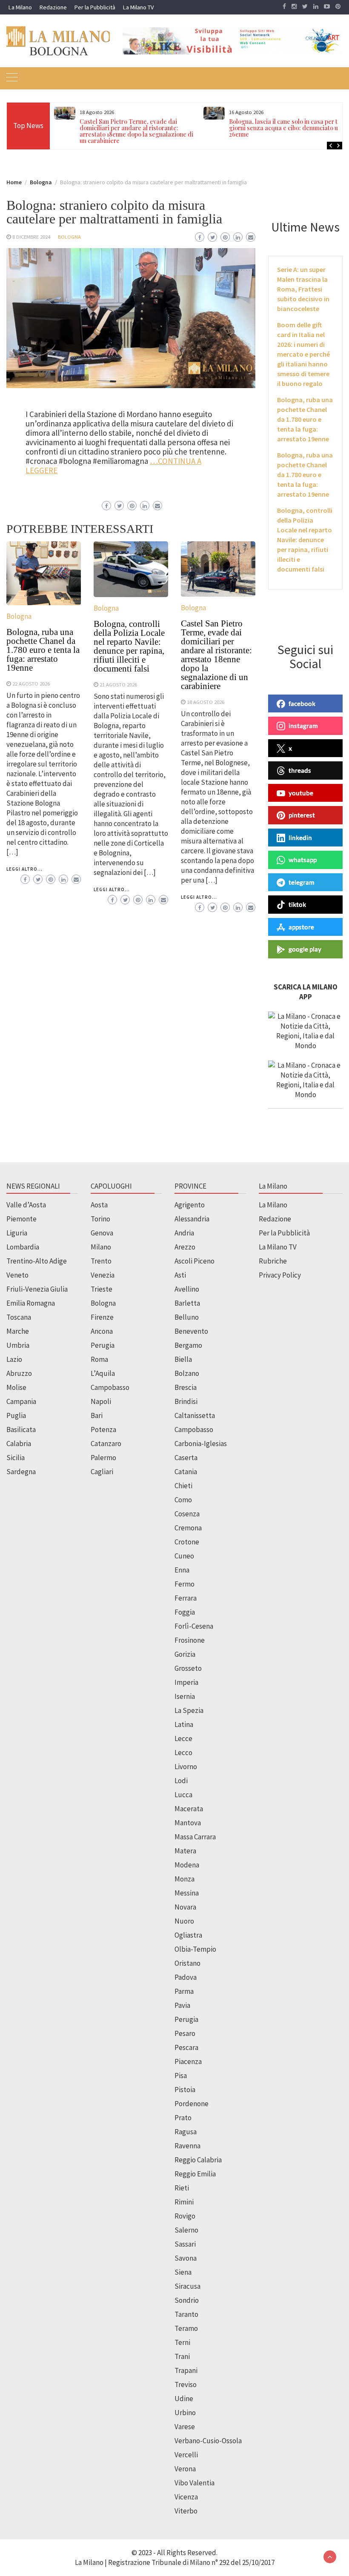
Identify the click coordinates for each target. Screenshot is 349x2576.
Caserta (186, 1458)
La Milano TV (138, 7)
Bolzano (187, 1373)
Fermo (185, 1584)
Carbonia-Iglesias (201, 1444)
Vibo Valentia (195, 2483)
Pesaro (185, 2033)
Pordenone (192, 2104)
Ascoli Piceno (195, 1261)
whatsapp (303, 860)
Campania (21, 1401)
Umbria (18, 1345)
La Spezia (189, 1710)
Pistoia (185, 2090)
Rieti (182, 2188)
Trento (101, 1261)
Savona (186, 2258)
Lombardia (23, 1247)
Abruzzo (19, 1373)
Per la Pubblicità (95, 7)
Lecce (183, 1738)
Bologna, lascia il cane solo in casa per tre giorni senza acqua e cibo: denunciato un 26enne (286, 128)
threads (300, 770)
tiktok (297, 904)
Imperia (186, 1682)
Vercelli (186, 2455)
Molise (16, 1387)
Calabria (19, 1444)
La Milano (20, 7)
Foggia (185, 1612)
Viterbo (186, 2511)
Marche (18, 1331)
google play (305, 949)
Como (183, 1500)
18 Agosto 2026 (206, 702)
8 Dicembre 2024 (31, 237)
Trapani (186, 2370)
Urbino (185, 2413)
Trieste (102, 1289)
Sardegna (21, 1472)
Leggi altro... (24, 869)
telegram (302, 882)
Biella (183, 1359)
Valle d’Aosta (26, 1205)
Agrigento (190, 1205)
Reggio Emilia (195, 2174)
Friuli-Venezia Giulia (37, 1289)
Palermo (103, 1458)
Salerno (186, 2230)
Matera (185, 1851)
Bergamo (188, 1345)
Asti (180, 1275)
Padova (186, 1977)
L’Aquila (103, 1373)
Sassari (185, 2244)
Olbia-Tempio (195, 1949)
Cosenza (187, 1514)
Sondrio (187, 2300)
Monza (185, 1879)
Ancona (102, 1331)
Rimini (184, 2202)
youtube (301, 793)
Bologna (69, 237)
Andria (184, 1233)
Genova (102, 1233)
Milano (101, 1247)
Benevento (191, 1331)
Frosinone (190, 1640)
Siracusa (187, 2286)
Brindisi (186, 1401)
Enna (182, 1570)
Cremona (188, 1528)
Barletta (187, 1303)
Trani (182, 2356)
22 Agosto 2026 (31, 683)
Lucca (183, 1795)
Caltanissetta (195, 1415)
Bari (97, 1415)
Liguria (17, 1233)
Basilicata (21, 1430)
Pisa (181, 2076)
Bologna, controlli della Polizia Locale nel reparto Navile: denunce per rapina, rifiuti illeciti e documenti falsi (129, 646)
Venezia (103, 1275)
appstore (301, 927)
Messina (187, 1893)
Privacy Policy (280, 1275)
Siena (183, 2272)
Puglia (16, 1415)
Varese (185, 2427)
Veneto (17, 1275)
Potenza (103, 1430)
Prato (183, 2118)
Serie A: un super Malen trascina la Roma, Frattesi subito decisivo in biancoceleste (303, 289)
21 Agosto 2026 (118, 684)
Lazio (14, 1359)
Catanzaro (106, 1444)
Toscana (19, 1317)
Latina (184, 1724)
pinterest (302, 815)
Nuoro (184, 1921)
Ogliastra (188, 1935)
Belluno (187, 1317)
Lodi (181, 1781)
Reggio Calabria (198, 2160)
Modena (187, 1865)
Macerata (189, 1809)
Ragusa (186, 2132)
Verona (185, 2469)
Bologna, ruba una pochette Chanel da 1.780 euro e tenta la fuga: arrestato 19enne (43, 650)
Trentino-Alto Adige (37, 1261)
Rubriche (273, 1261)
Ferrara (186, 1598)
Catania (186, 1472)
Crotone (187, 1542)
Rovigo (185, 2216)
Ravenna (187, 2146)
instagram (303, 726)
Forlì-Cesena (194, 1626)
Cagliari (102, 1472)
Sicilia (16, 1458)
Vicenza (186, 2497)
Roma (99, 1359)
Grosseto (188, 1668)
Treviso (186, 2384)
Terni (182, 2342)
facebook (302, 703)
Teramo (186, 2328)
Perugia (103, 1345)
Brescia (186, 1387)
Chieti (183, 1486)
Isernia (185, 1696)
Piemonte (21, 1219)
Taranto (186, 2314)
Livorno (186, 1767)
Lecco (183, 1753)
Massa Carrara (195, 1837)
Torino (100, 1219)
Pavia (182, 2005)
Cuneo (184, 1556)
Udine (184, 2399)
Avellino (187, 1289)
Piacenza (188, 2061)
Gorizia (185, 1654)
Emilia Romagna (31, 1303)
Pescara (186, 2047)
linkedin (300, 838)
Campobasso (110, 1387)
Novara (185, 1907)
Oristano (187, 1963)
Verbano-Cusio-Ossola (208, 2441)
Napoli (101, 1401)
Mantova (188, 1823)
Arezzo (185, 1247)
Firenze (102, 1317)
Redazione (53, 7)
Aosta (99, 1205)
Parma (184, 1991)
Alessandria (192, 1219)
